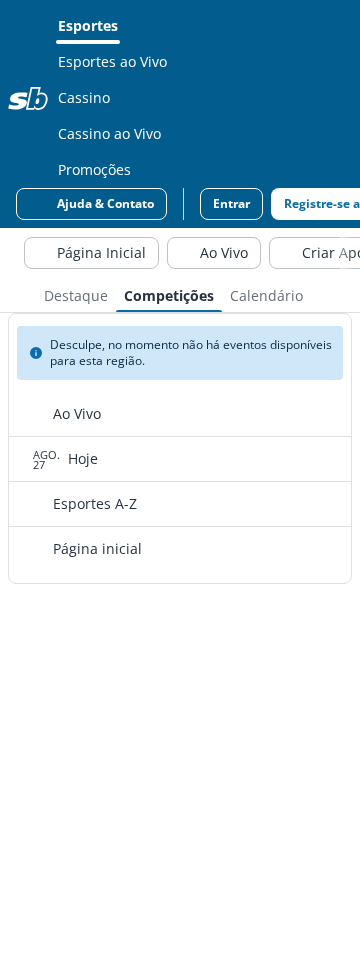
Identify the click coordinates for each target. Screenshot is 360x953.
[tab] (76, 294)
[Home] (28, 98)
